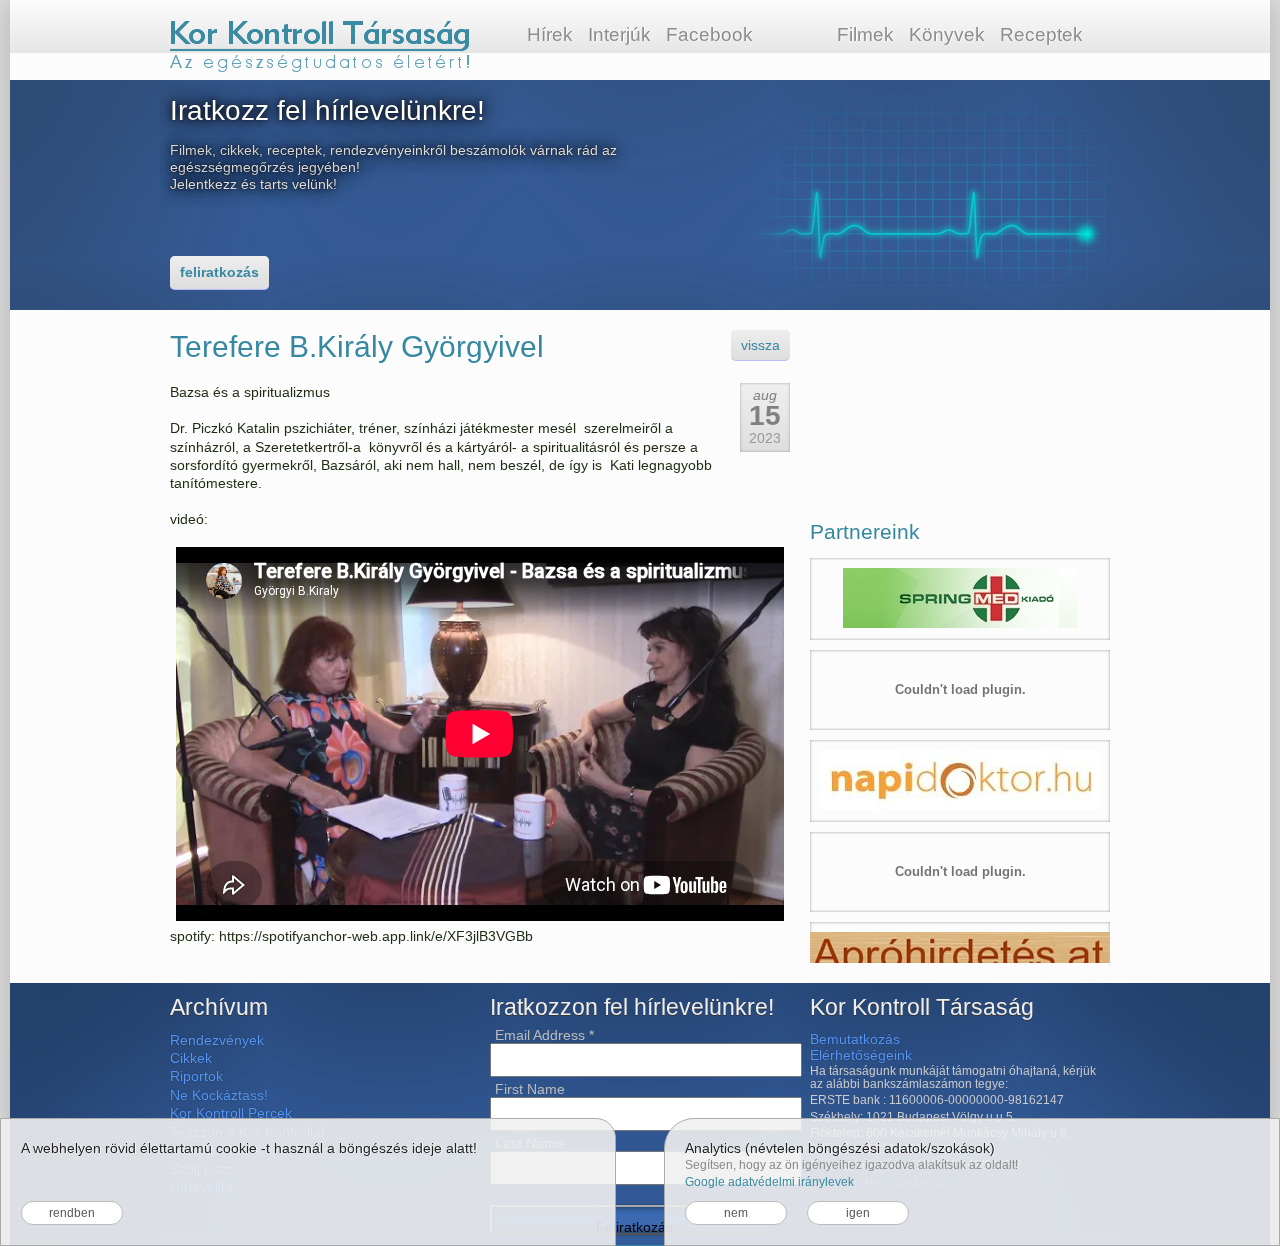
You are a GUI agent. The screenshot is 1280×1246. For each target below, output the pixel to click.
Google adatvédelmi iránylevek (769, 1182)
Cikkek (191, 1058)
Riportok (196, 1076)
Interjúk (619, 34)
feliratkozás (219, 272)
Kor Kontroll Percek (231, 1113)
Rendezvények (217, 1040)
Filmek (865, 34)
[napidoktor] (960, 781)
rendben (72, 1213)
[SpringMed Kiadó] (960, 599)
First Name (530, 1089)
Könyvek (947, 34)
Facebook (709, 34)
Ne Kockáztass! (219, 1095)
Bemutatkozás (855, 1039)
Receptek (1041, 34)
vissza (760, 345)
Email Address (544, 1035)
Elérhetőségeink (861, 1055)
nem (736, 1213)
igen (858, 1213)
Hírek (550, 34)
